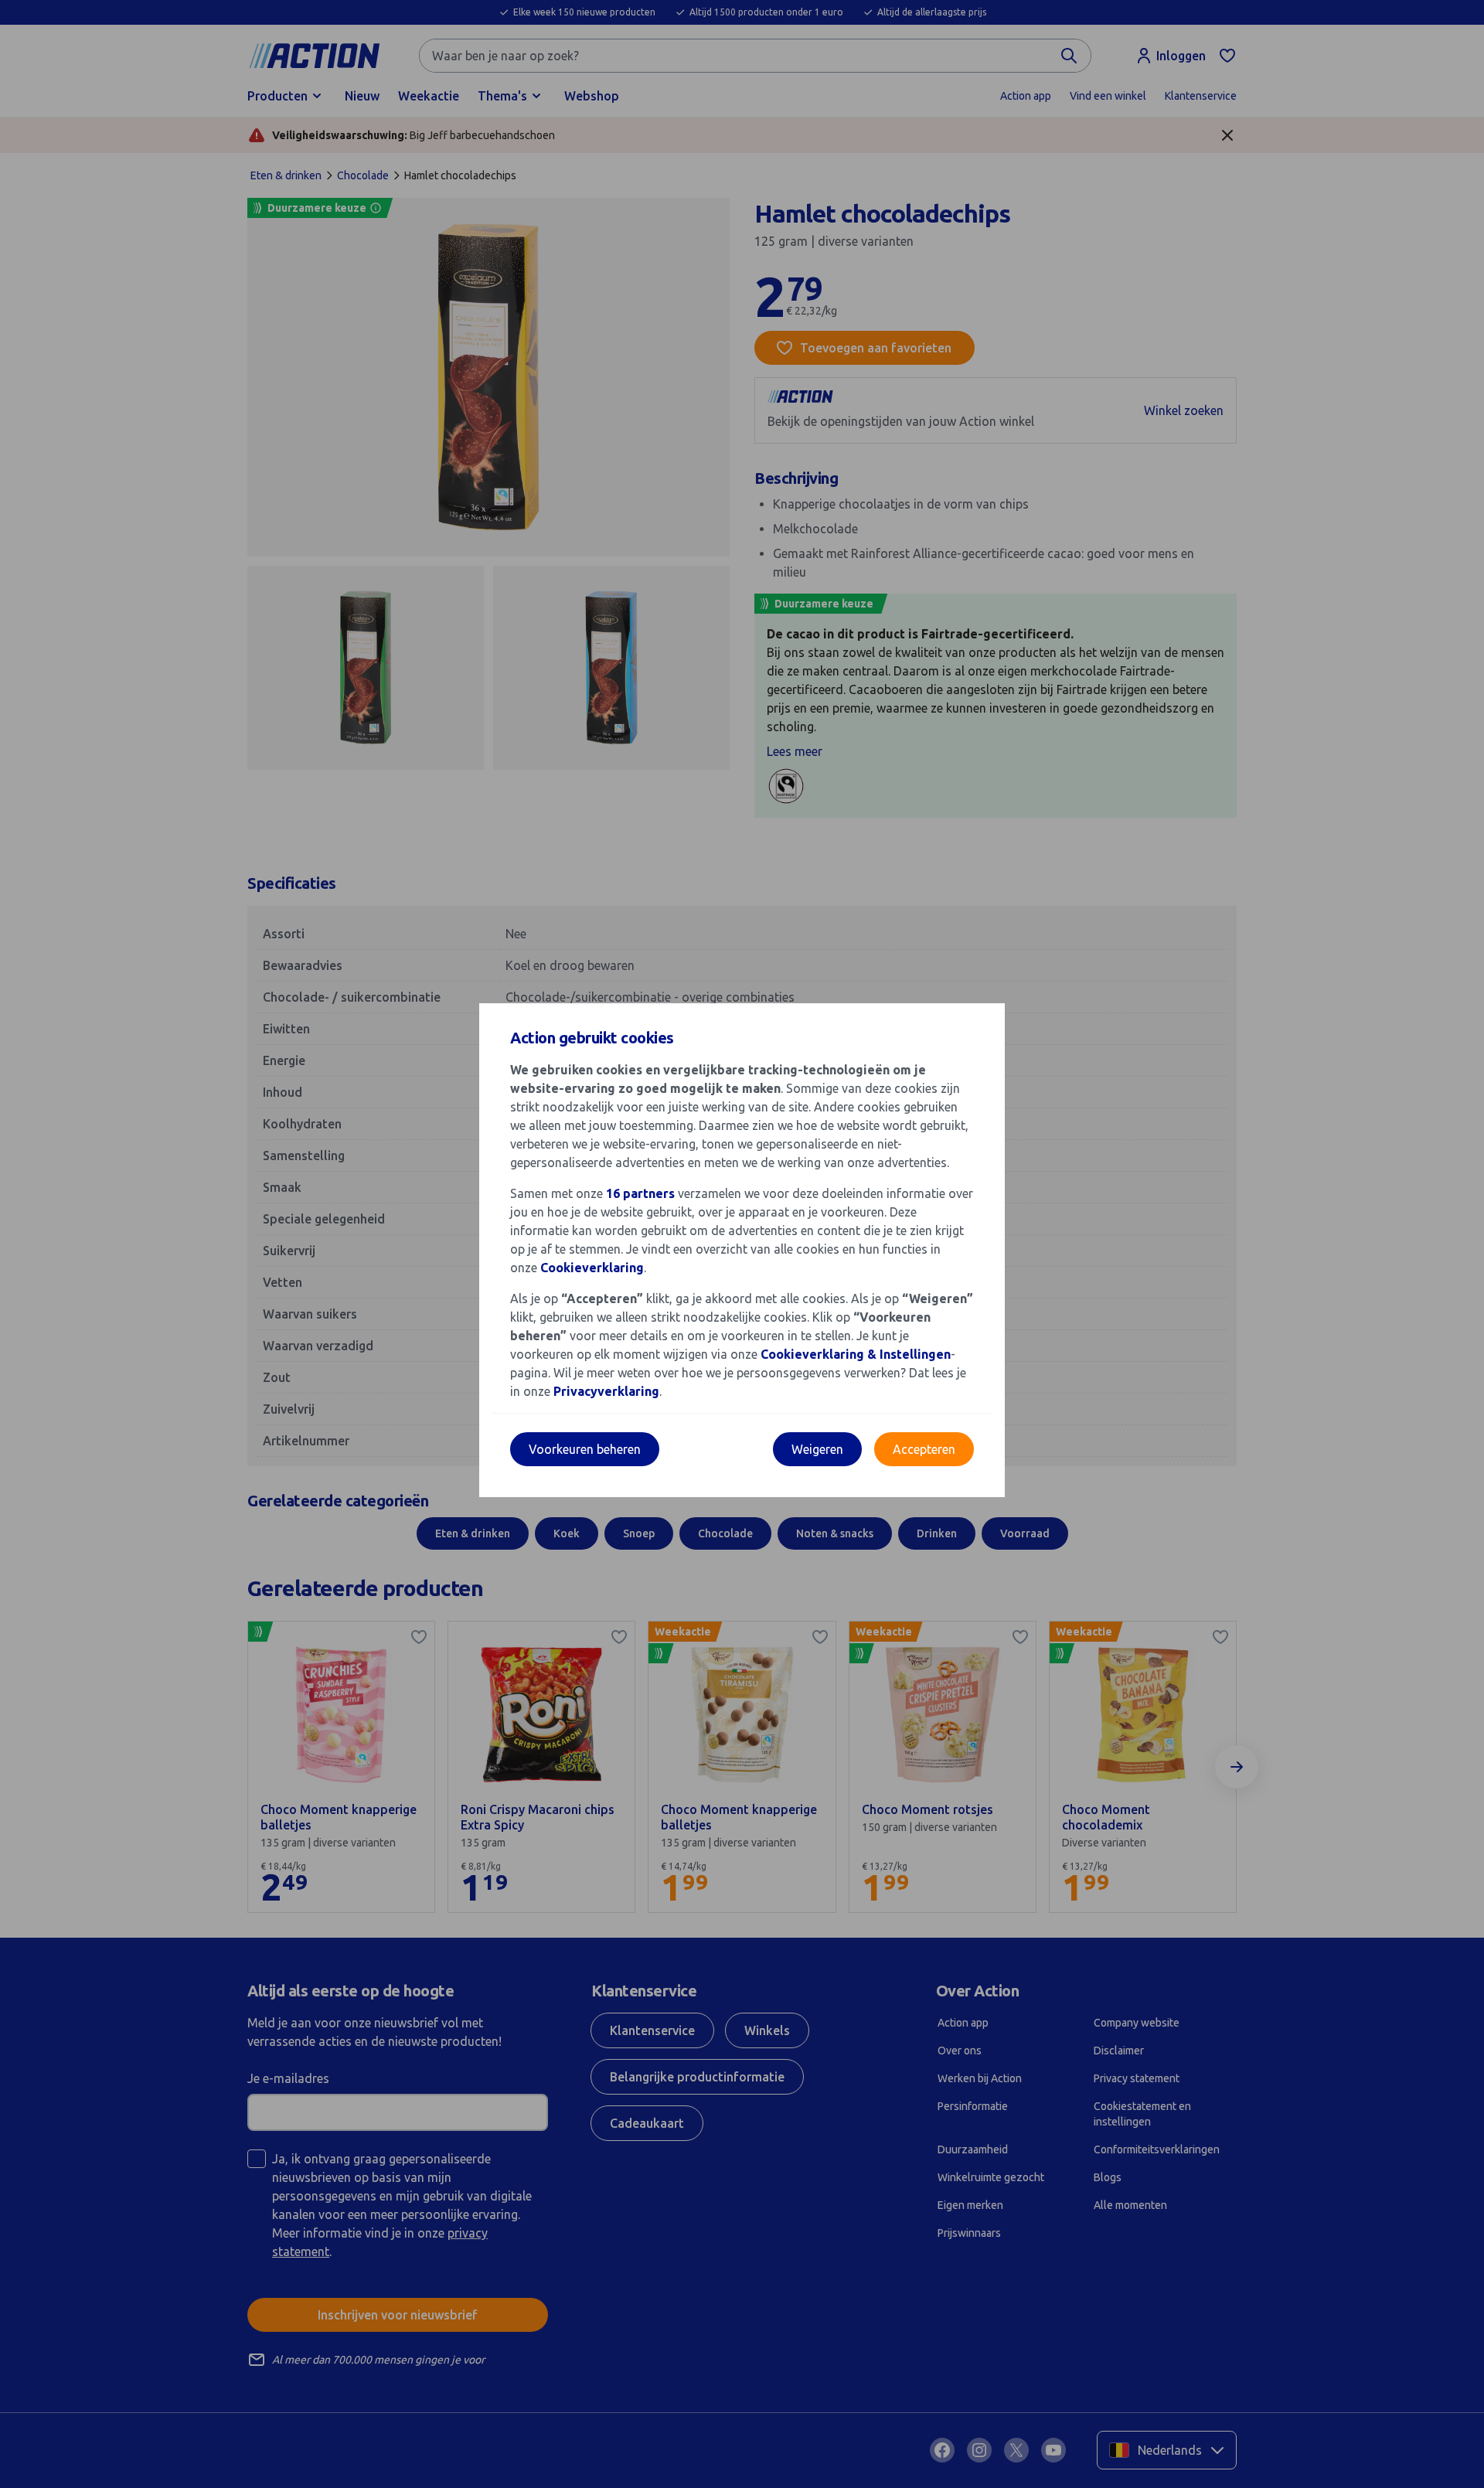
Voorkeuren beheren (585, 1449)
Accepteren (924, 1449)
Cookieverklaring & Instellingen (856, 1354)
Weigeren (817, 1449)
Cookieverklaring (592, 1268)
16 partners (640, 1193)
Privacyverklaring (606, 1391)
